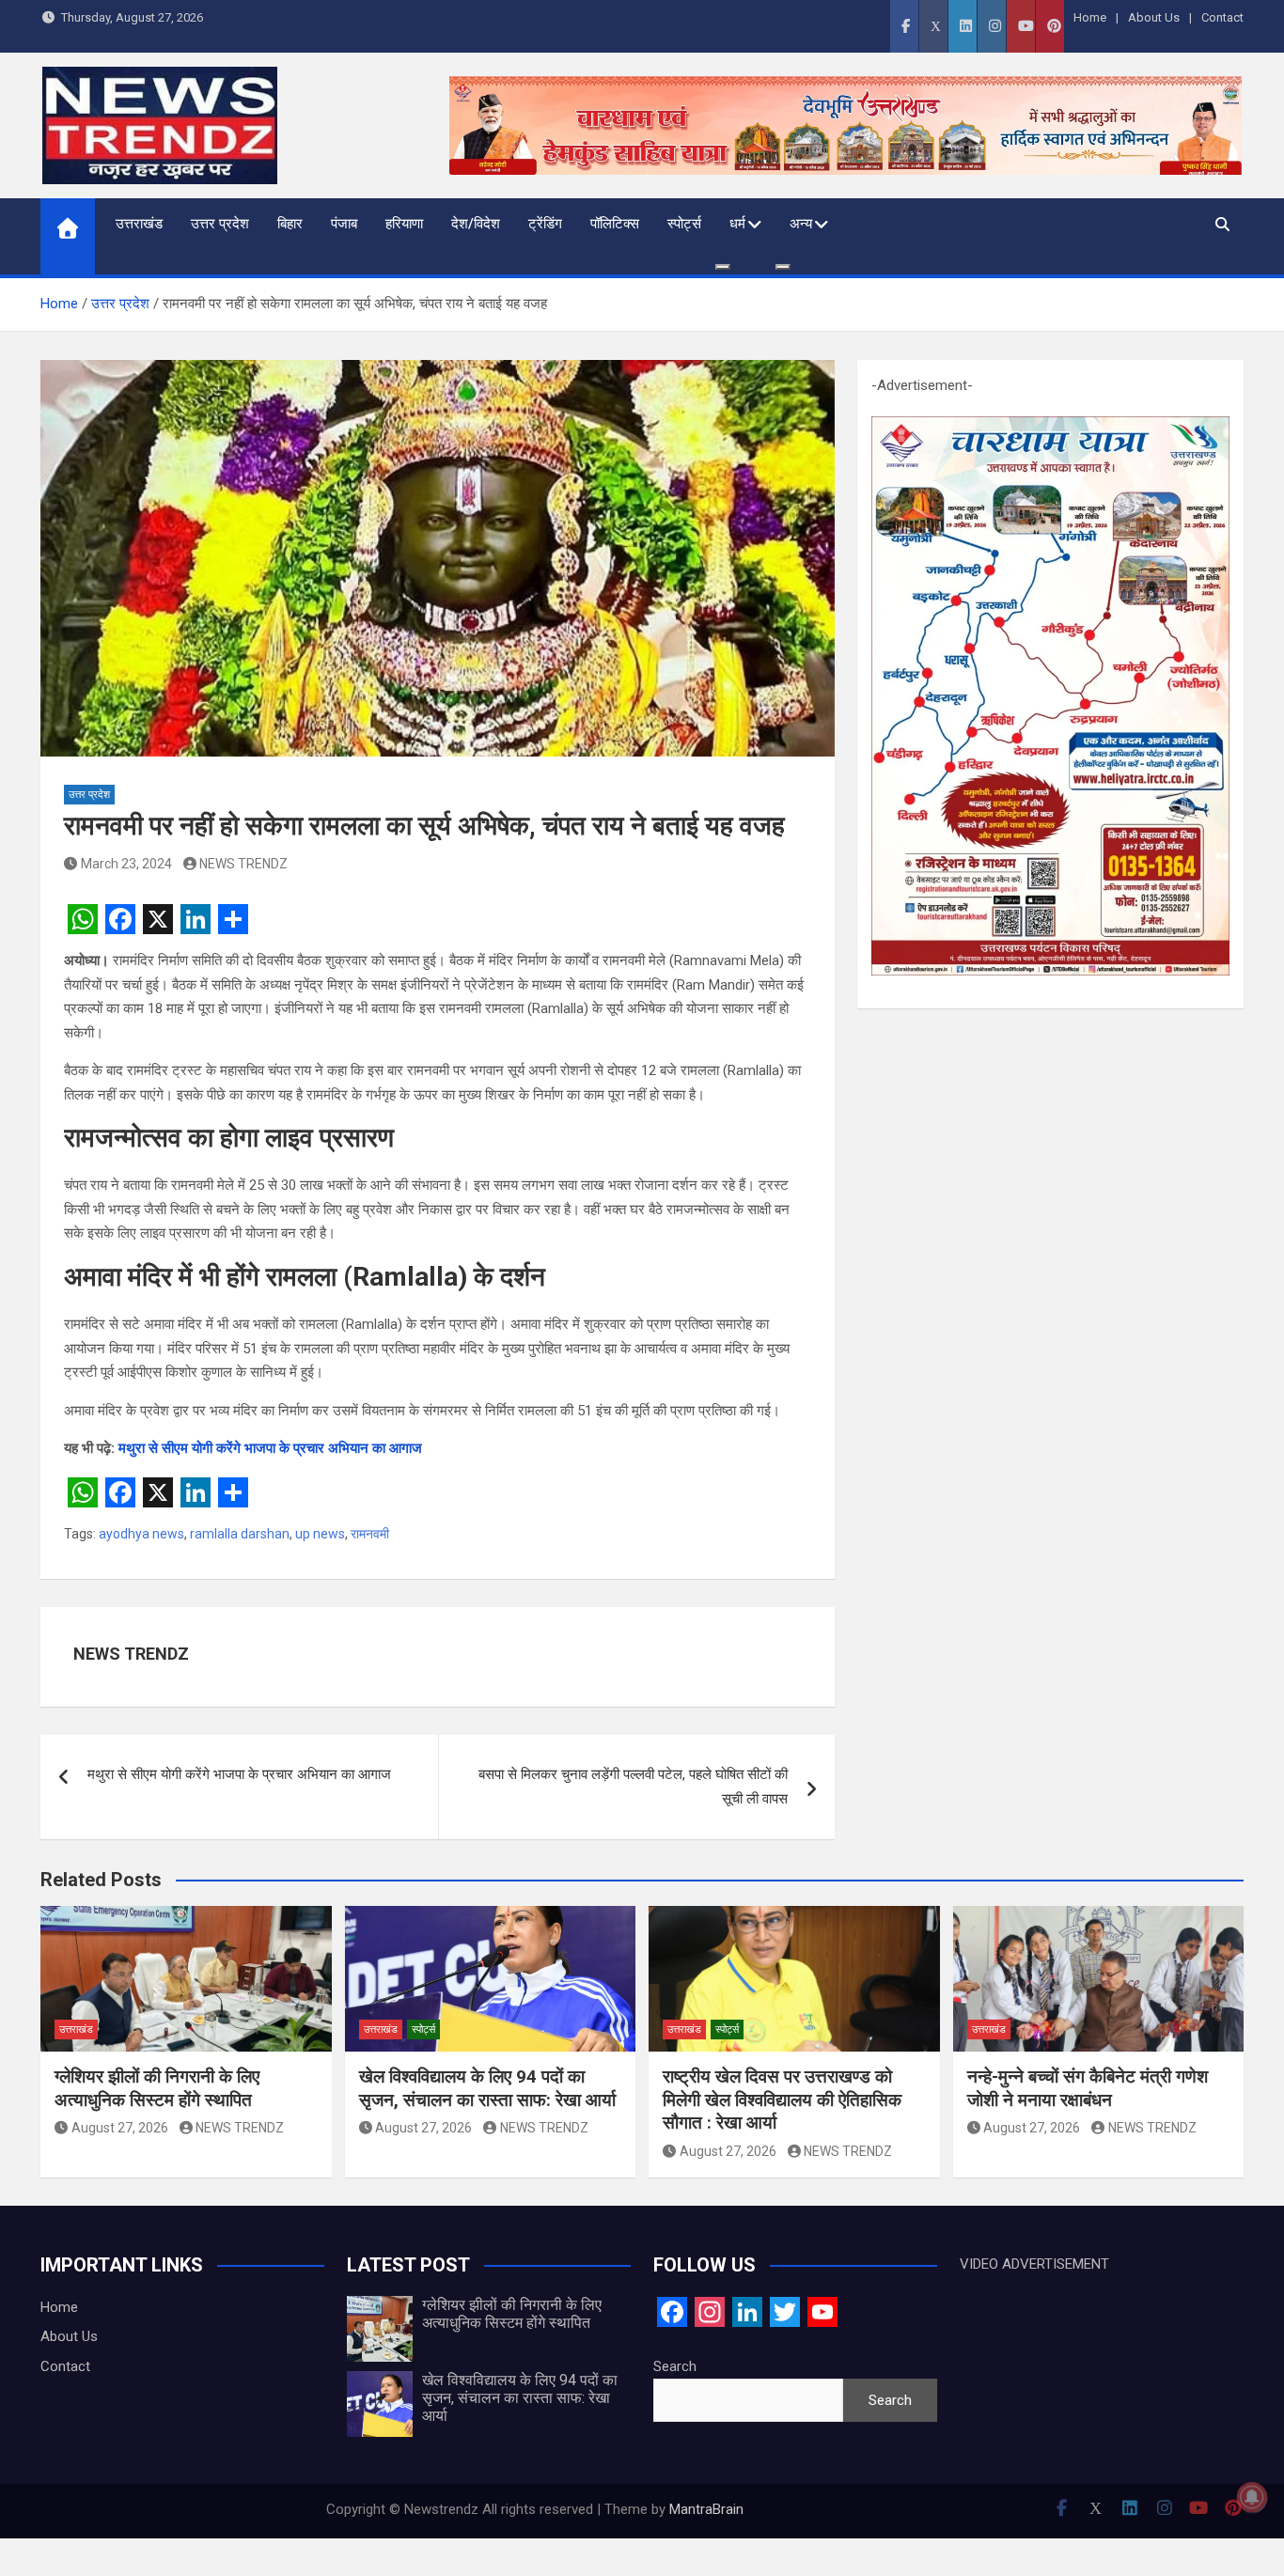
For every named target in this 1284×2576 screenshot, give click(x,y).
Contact (1222, 17)
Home (1090, 17)
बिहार (290, 224)
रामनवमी (370, 1534)
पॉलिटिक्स (615, 224)
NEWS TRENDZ (243, 864)
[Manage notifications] (1252, 2497)
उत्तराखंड (139, 224)
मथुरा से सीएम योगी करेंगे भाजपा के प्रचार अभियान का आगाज (270, 1448)
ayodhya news (141, 1534)
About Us (1154, 17)
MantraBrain (706, 2509)
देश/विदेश (476, 224)
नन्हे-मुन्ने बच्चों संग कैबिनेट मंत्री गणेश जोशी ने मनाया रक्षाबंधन (1088, 2088)
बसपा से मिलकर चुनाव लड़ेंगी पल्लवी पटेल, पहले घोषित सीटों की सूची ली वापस (633, 1787)
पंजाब (344, 224)
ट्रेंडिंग (545, 224)
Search (675, 2366)
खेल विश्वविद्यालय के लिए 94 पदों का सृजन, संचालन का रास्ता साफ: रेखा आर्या (487, 2088)
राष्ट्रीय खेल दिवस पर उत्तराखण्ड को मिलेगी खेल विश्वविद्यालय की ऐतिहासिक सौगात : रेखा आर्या (782, 2100)
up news (320, 1534)
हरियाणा (404, 224)
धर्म (737, 224)
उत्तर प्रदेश (220, 224)
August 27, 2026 (120, 2128)
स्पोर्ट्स (684, 224)
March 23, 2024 (126, 864)
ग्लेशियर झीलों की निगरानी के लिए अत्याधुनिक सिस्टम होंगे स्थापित (157, 2088)
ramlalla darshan (240, 1534)
